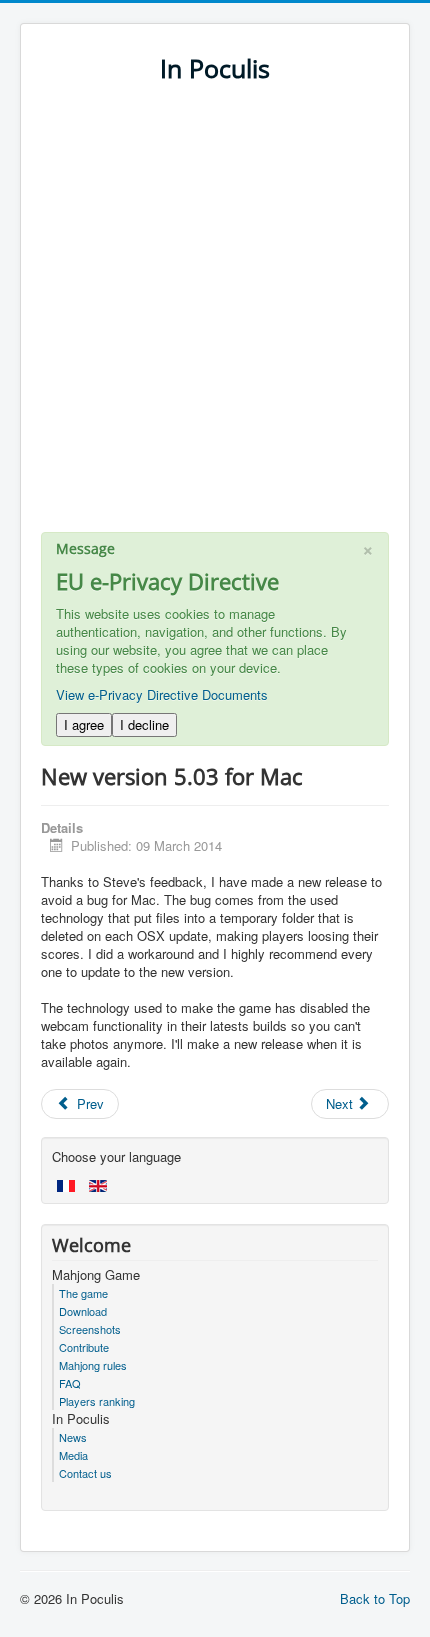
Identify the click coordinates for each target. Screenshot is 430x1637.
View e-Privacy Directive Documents (162, 694)
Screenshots (90, 1329)
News (73, 1437)
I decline (144, 724)
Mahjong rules (93, 1365)
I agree (84, 724)
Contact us (85, 1473)
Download (83, 1311)
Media (73, 1455)
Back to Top (375, 1598)
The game (83, 1293)
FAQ (70, 1383)
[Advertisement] (215, 317)
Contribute (84, 1347)
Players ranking (97, 1401)
